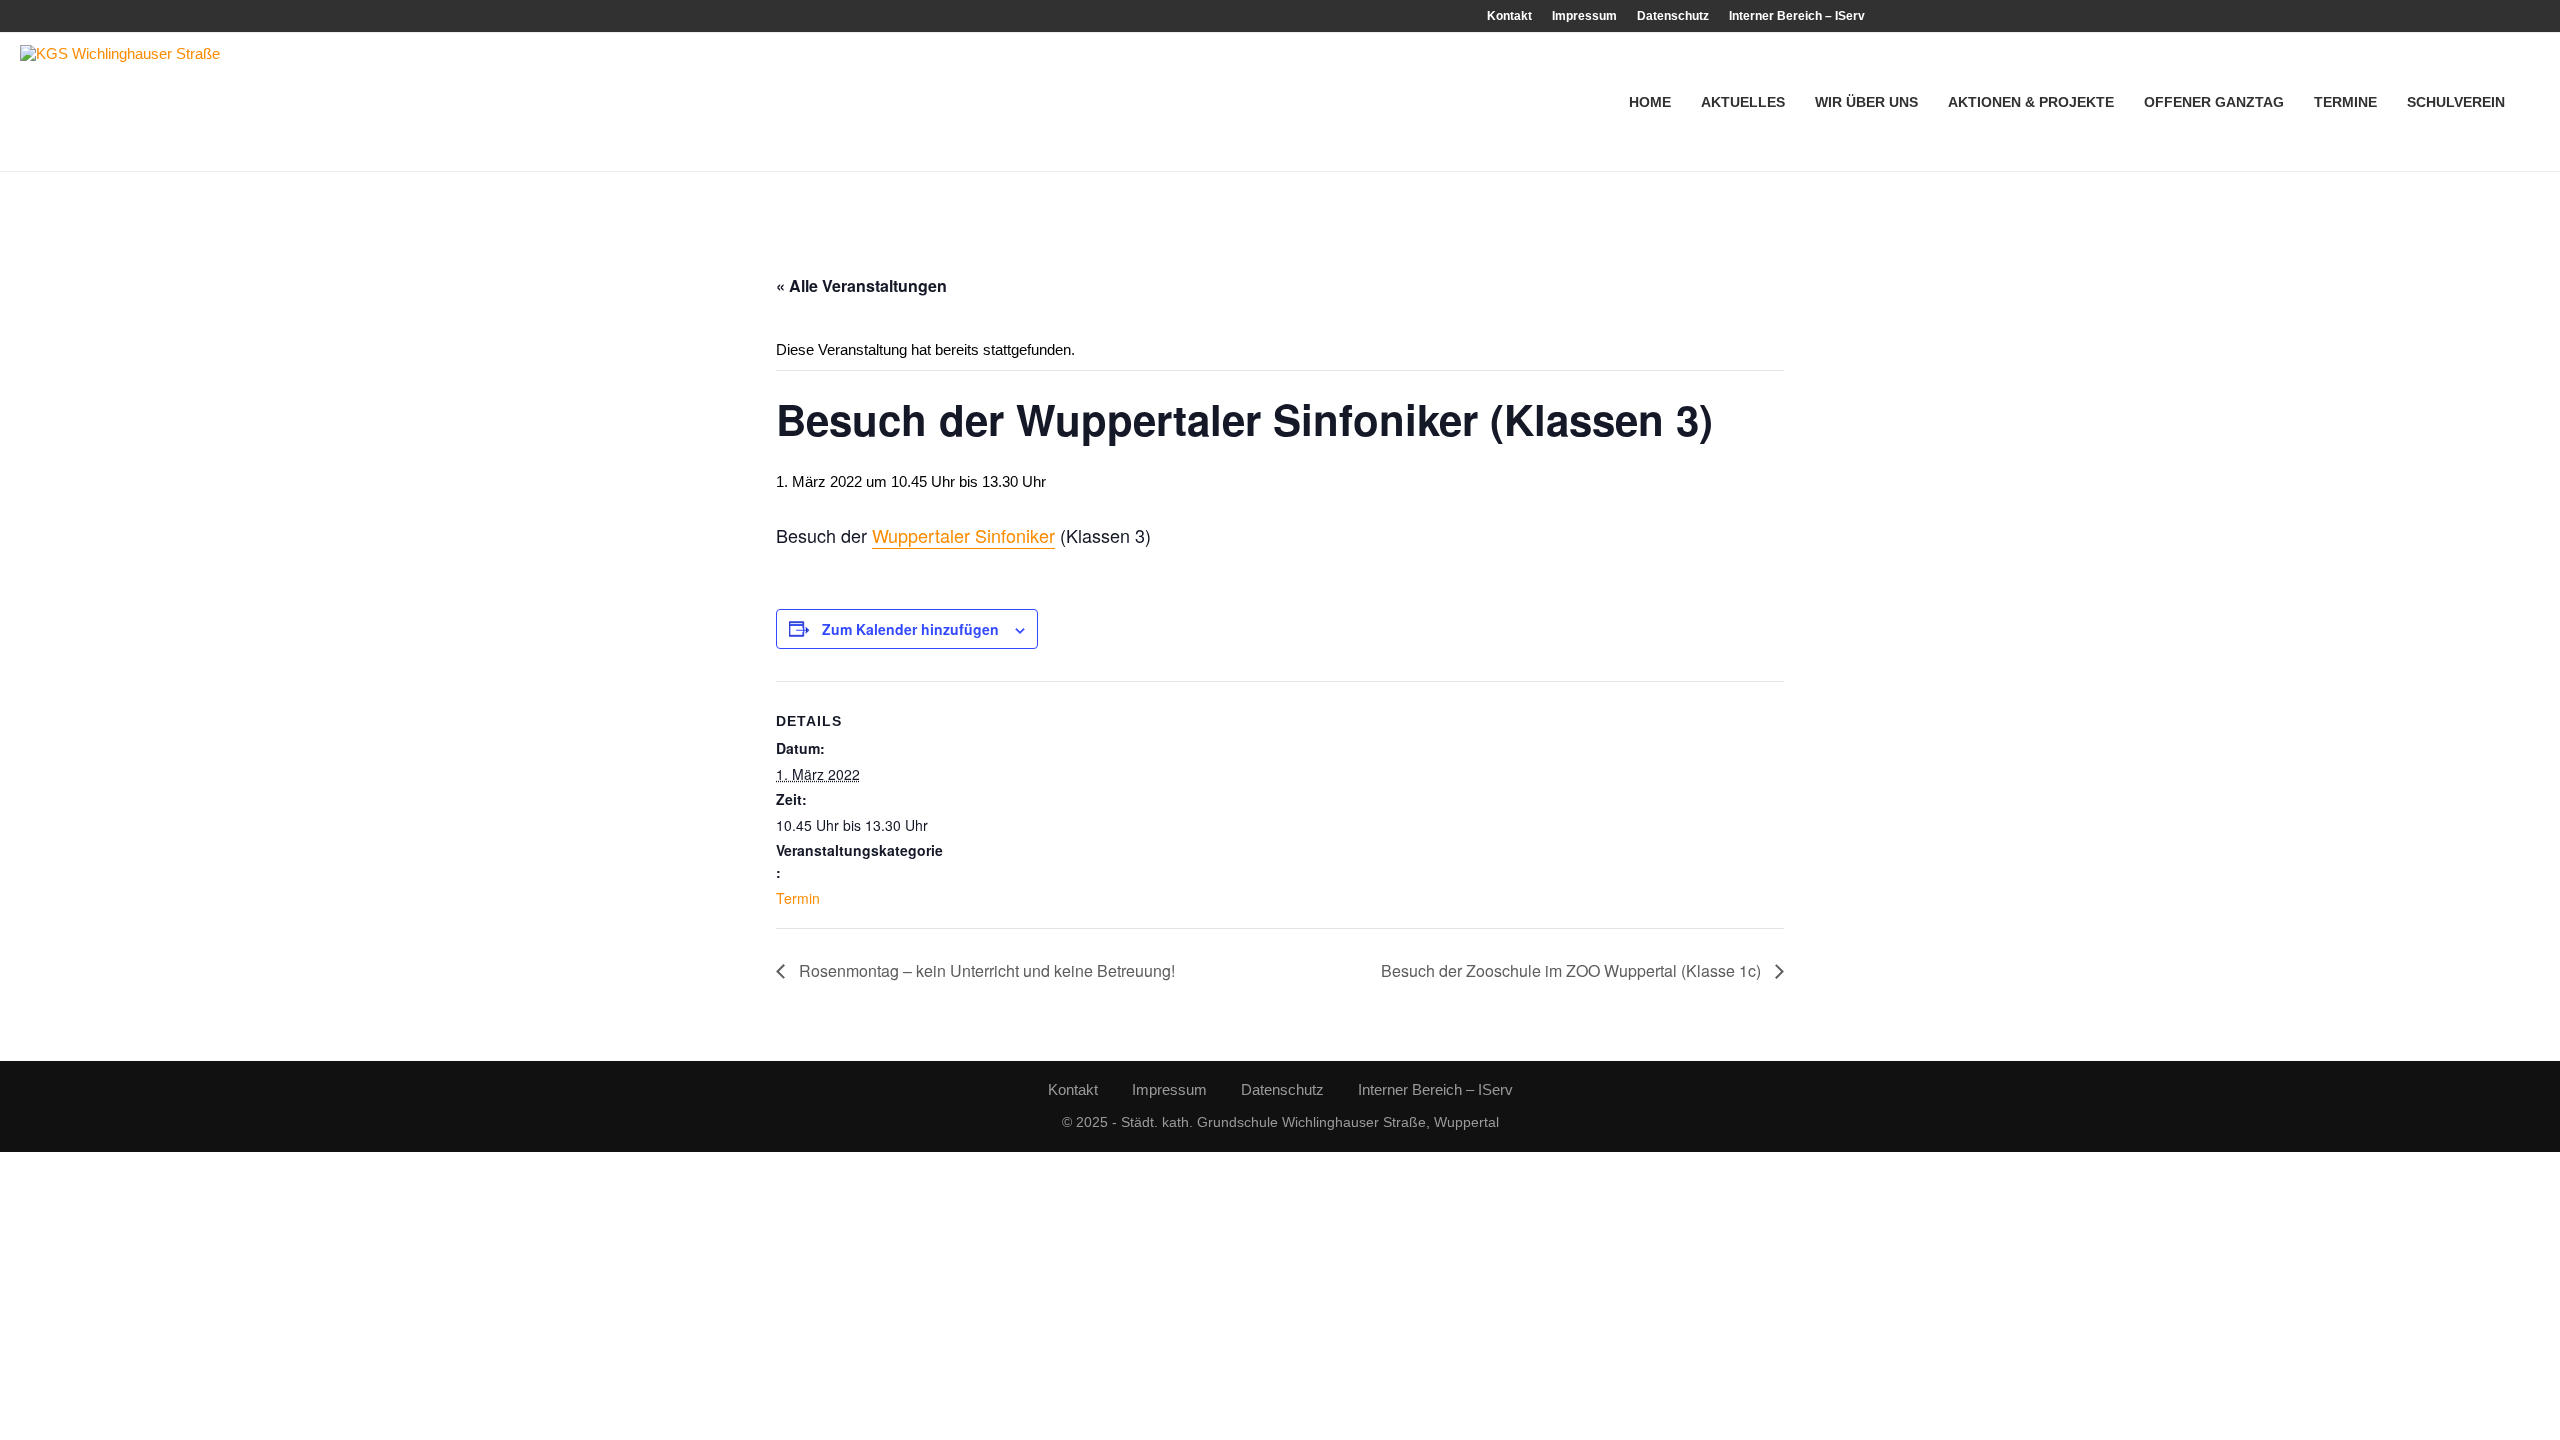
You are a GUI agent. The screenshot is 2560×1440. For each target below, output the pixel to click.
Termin (798, 898)
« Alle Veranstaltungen (861, 285)
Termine (2345, 102)
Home (1650, 102)
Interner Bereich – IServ (1797, 16)
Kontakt (1509, 16)
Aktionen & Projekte (2031, 102)
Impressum (1584, 16)
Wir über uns (1866, 102)
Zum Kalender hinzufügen (910, 629)
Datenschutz (1673, 16)
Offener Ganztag (2214, 102)
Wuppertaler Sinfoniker (963, 535)
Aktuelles (1743, 102)
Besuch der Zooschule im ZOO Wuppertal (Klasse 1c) (1573, 970)
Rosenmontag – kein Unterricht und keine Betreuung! (985, 970)
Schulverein (2456, 102)
